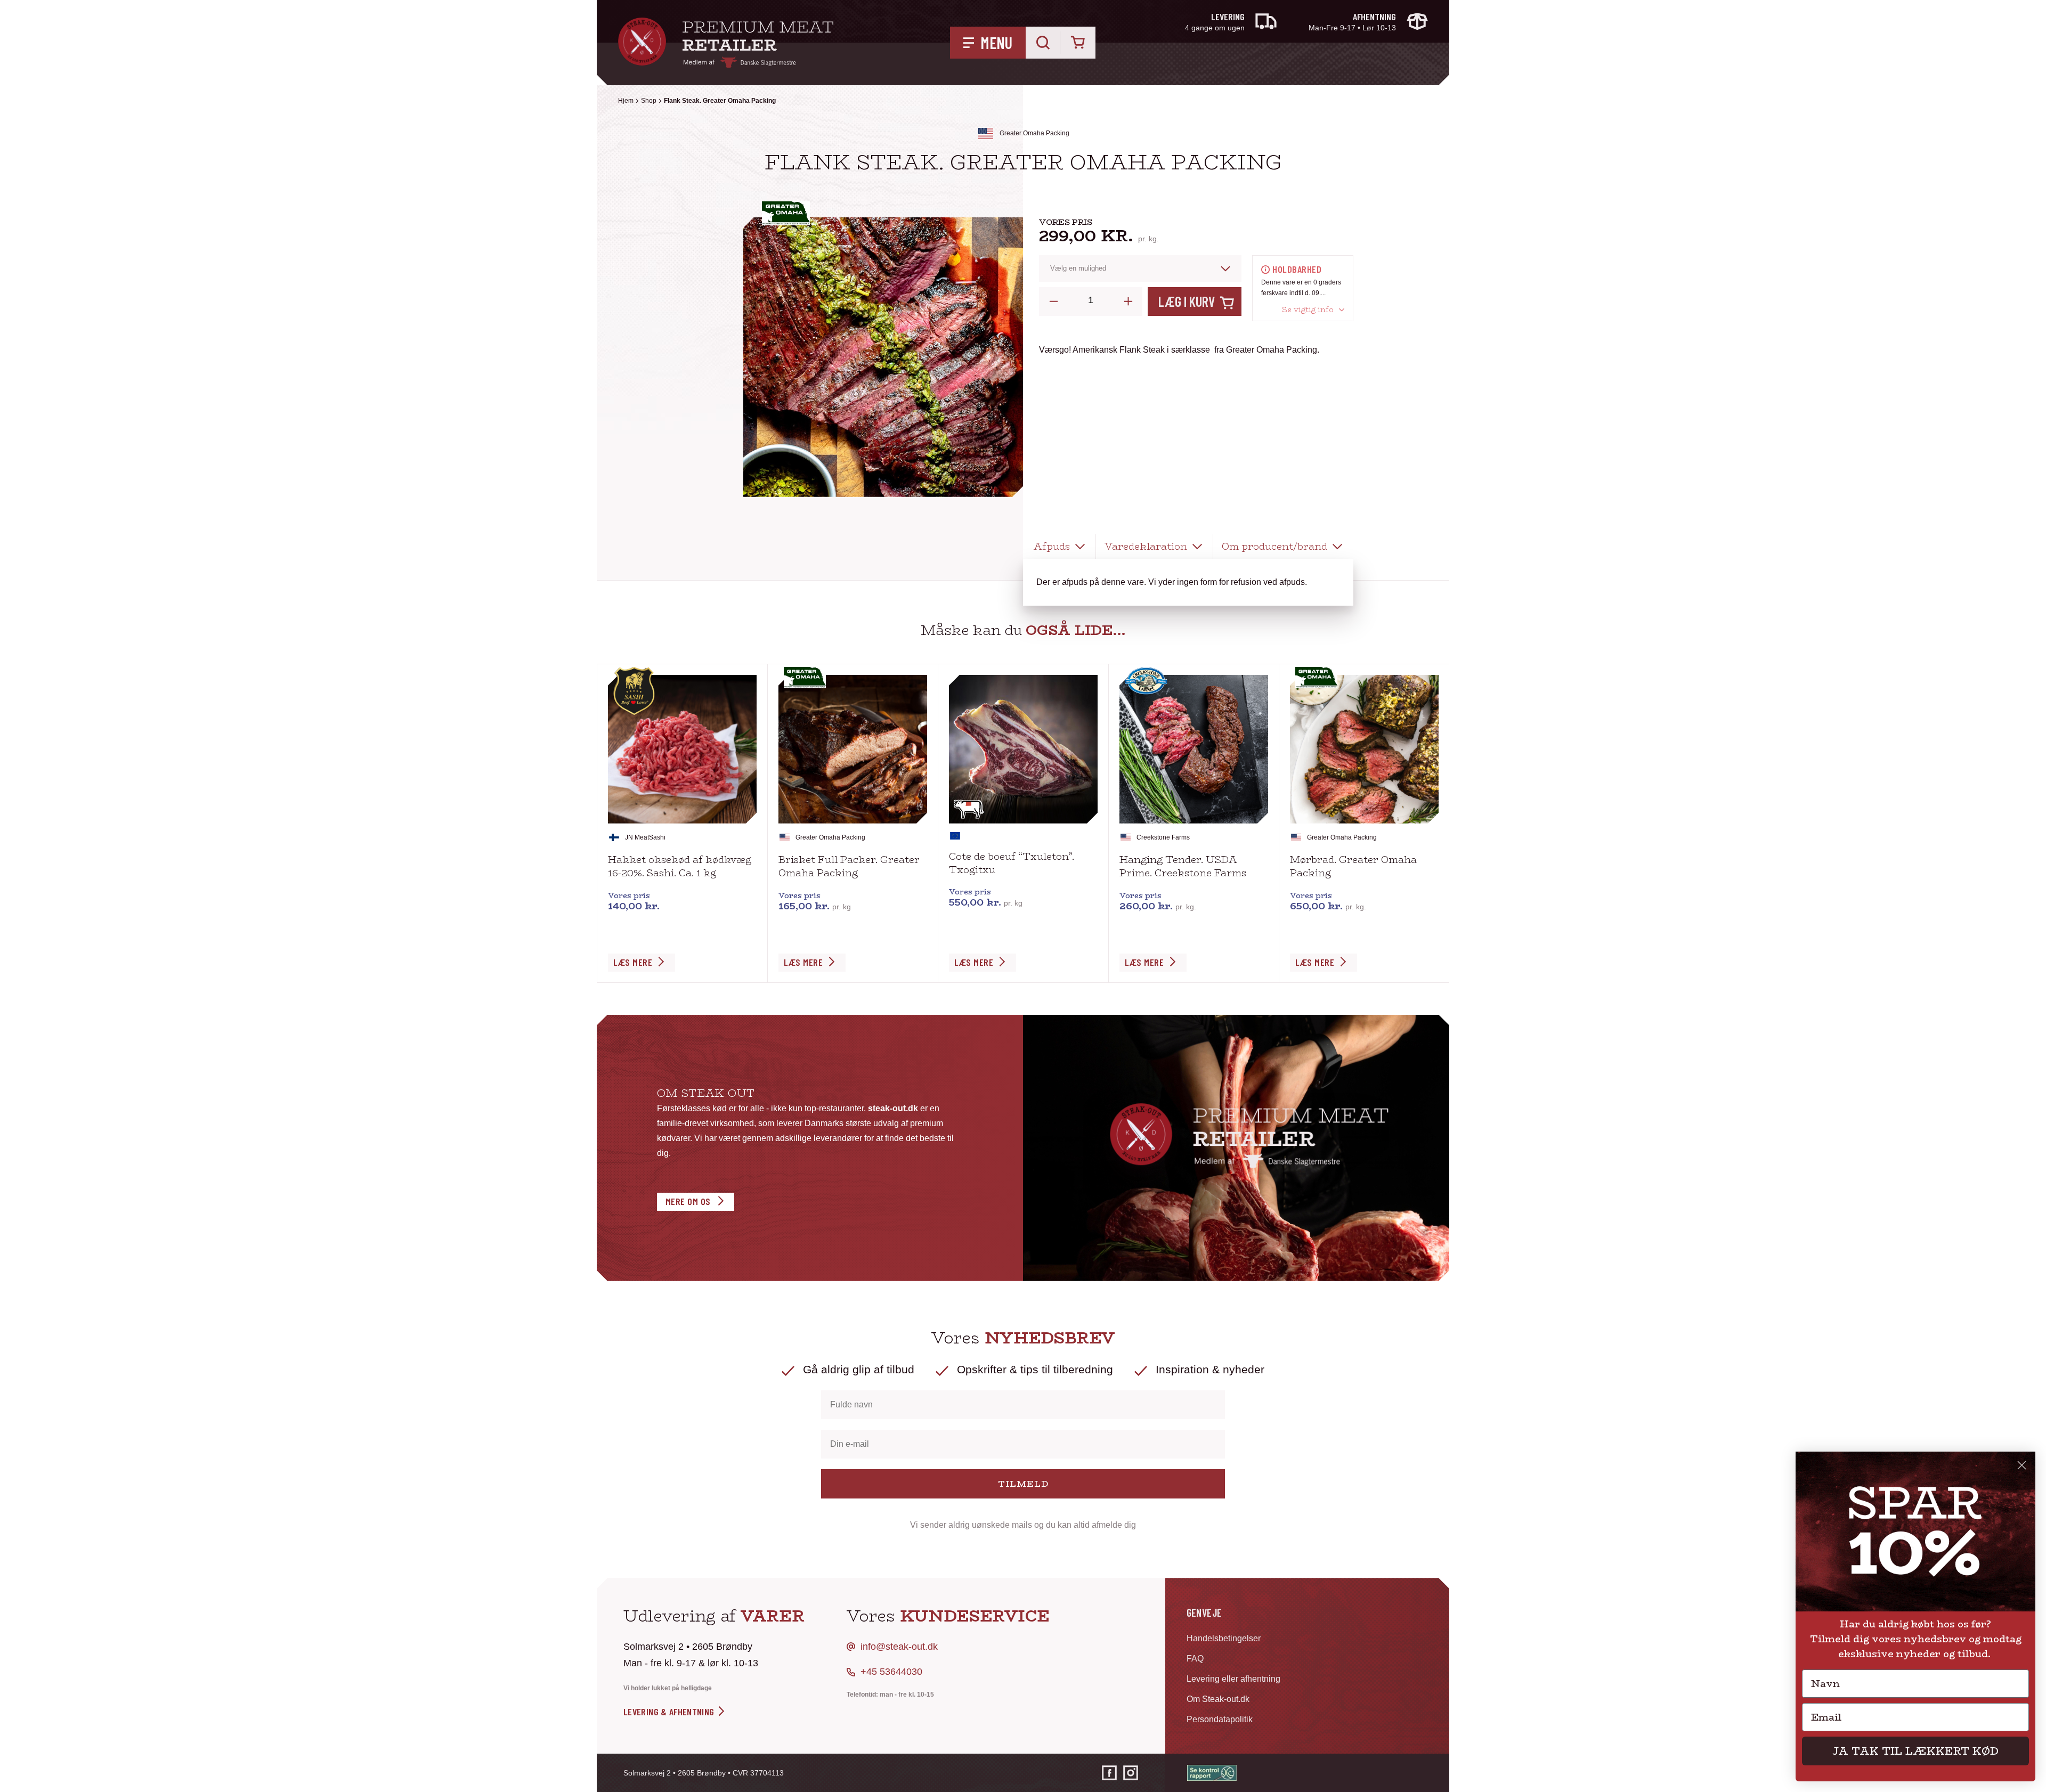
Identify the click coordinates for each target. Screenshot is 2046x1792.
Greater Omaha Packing (1034, 133)
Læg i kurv (1187, 301)
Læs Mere (633, 962)
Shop (649, 101)
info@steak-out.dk (899, 1647)
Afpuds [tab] (1052, 547)
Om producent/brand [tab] (1274, 547)
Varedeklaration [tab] (1146, 547)
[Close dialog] (2022, 1465)
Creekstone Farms (1163, 837)
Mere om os (688, 1201)
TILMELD (1023, 1484)
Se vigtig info (1308, 310)
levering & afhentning (670, 1712)
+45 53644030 (891, 1672)
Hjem (626, 101)
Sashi (657, 837)
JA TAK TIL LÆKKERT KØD (1915, 1751)
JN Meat (637, 837)
